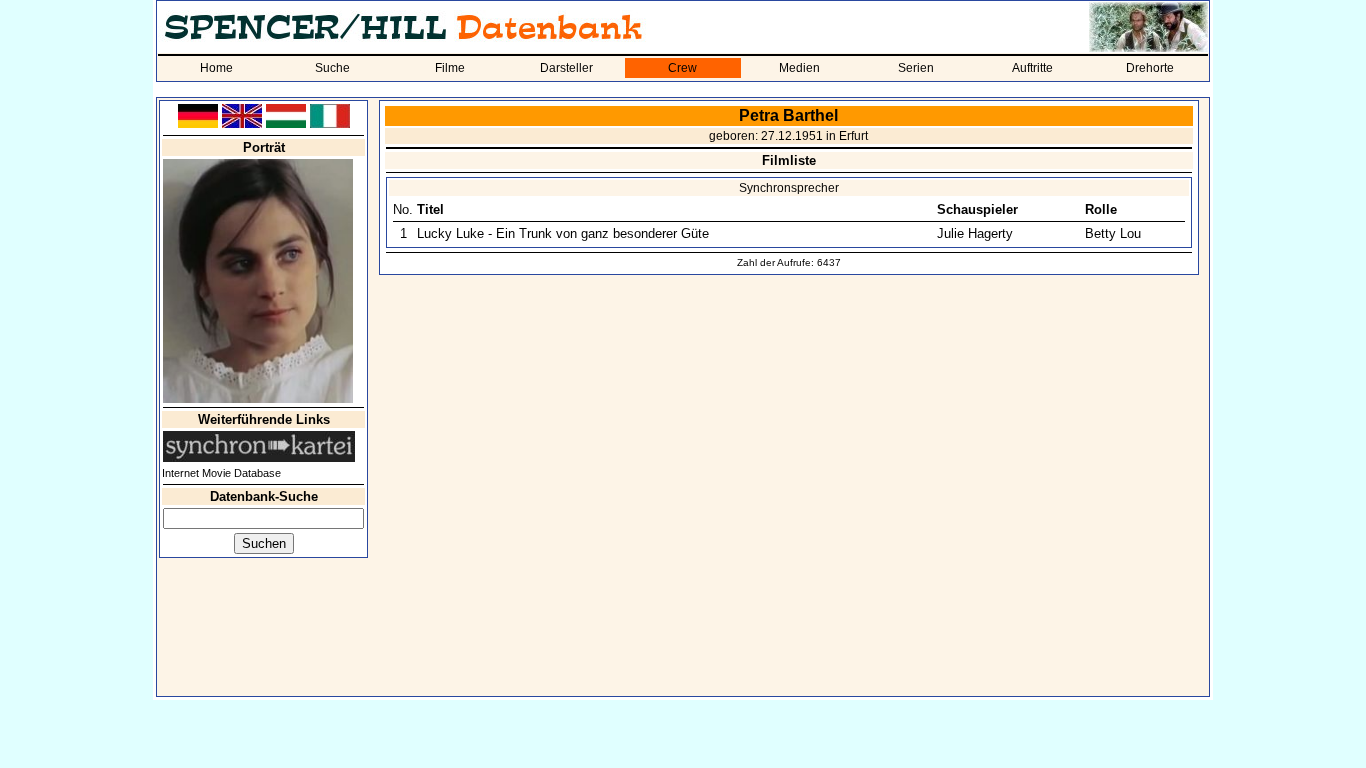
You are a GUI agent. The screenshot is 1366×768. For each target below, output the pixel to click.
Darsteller (566, 68)
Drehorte (1150, 68)
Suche (332, 68)
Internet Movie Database (221, 473)
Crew (682, 68)
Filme (450, 68)
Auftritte (1032, 68)
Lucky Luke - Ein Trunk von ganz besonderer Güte (563, 233)
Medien (799, 68)
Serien (916, 68)
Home (216, 68)
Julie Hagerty (975, 233)
